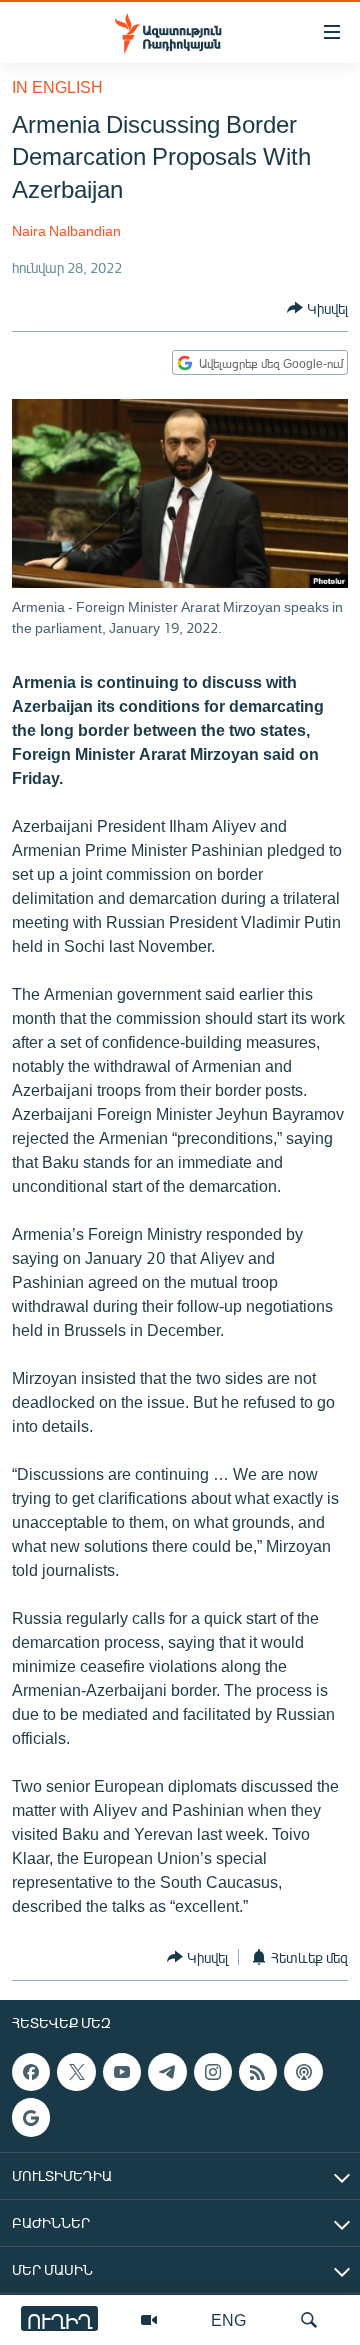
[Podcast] (303, 2072)
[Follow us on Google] (31, 2118)
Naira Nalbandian (66, 230)
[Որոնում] (309, 2320)
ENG (228, 2319)
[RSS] (258, 2072)
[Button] (317, 308)
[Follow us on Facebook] (31, 2072)
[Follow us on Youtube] (122, 2072)
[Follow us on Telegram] (167, 2072)
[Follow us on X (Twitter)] (76, 2072)
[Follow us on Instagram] (213, 2072)
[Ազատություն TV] (149, 2320)
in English (57, 86)
